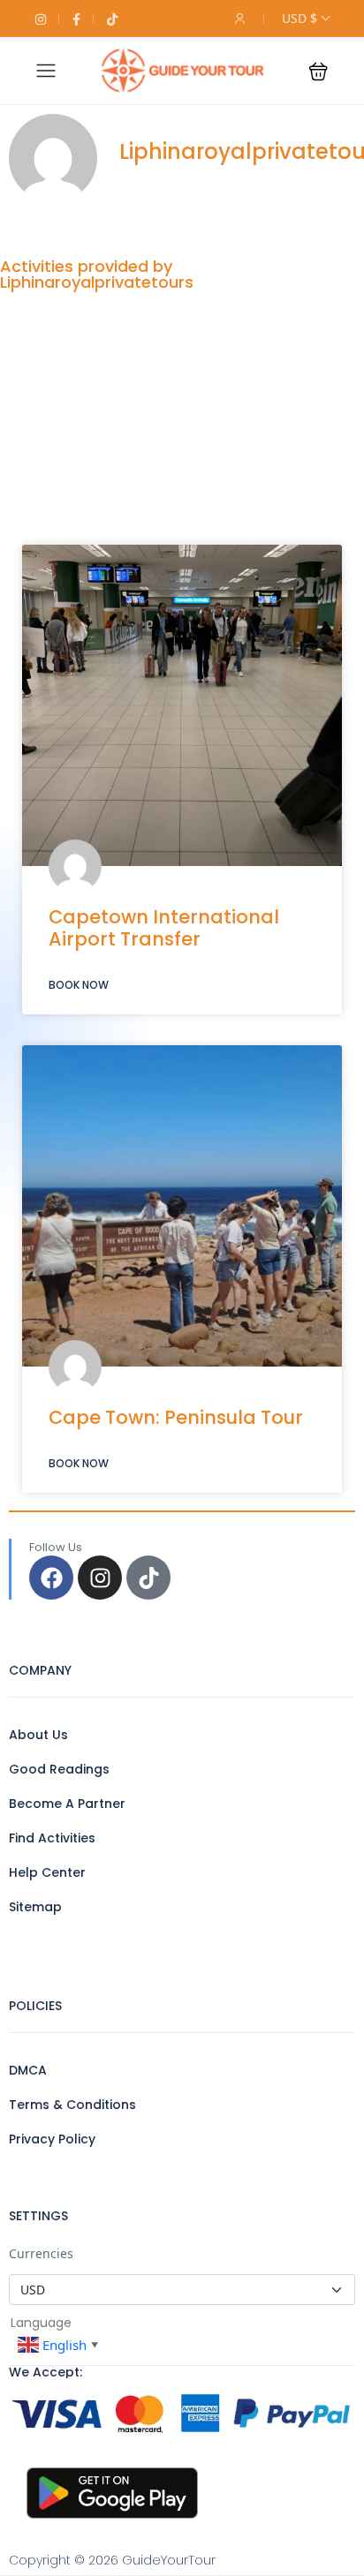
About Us (38, 1735)
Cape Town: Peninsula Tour (176, 1417)
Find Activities (52, 1838)
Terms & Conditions (72, 2105)
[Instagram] (100, 1578)
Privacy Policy (52, 2139)
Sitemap (35, 1907)
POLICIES (35, 2006)
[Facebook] (51, 1578)
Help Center (47, 1872)
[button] (318, 71)
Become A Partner (67, 1804)
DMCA (28, 2070)
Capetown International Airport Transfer (164, 928)
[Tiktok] (148, 1578)
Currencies (41, 2253)
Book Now (79, 985)
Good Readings (59, 1769)
